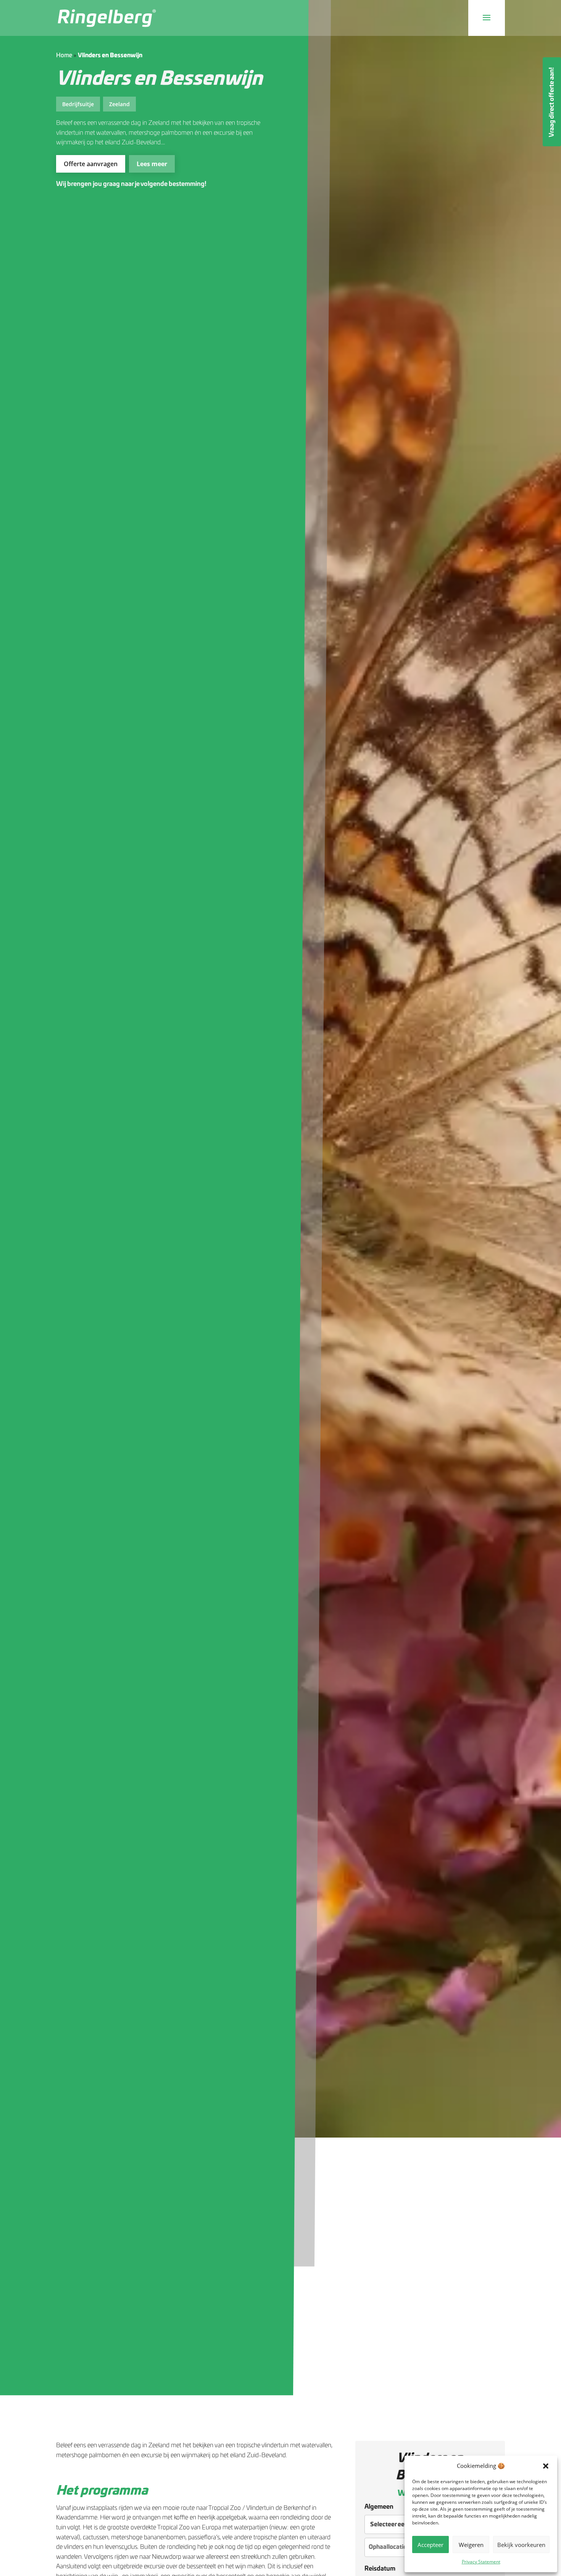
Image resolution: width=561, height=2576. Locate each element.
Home (64, 56)
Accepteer (430, 2545)
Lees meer (152, 164)
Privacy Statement (481, 2562)
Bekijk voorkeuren (521, 2545)
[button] (546, 2466)
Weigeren (471, 2545)
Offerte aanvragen (91, 164)
